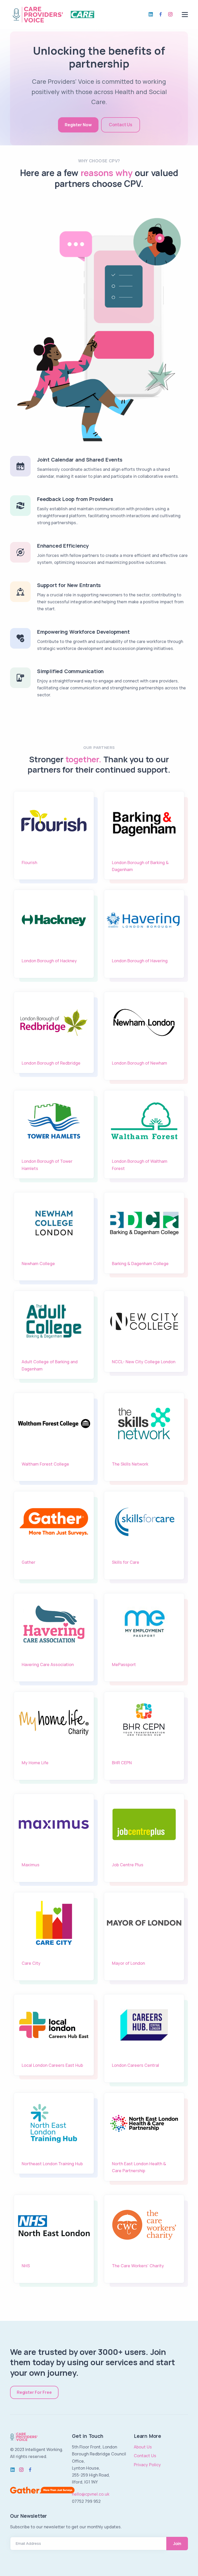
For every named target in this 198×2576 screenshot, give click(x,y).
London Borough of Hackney (49, 961)
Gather (28, 1562)
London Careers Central (135, 2065)
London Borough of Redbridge (51, 1063)
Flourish (29, 863)
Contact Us (121, 125)
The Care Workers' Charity (138, 2266)
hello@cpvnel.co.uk (91, 2494)
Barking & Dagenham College (140, 1264)
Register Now (78, 125)
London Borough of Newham (139, 1063)
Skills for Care (126, 1562)
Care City (31, 1963)
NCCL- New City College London (144, 1362)
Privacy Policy (147, 2465)
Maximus (31, 1865)
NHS (26, 2266)
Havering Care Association (48, 1665)
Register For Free (34, 2392)
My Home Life (35, 1763)
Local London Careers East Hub (52, 2065)
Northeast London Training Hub (52, 2164)
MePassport (124, 1665)
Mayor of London (128, 1963)
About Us (143, 2447)
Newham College (38, 1264)
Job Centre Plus (128, 1865)
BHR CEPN (122, 1763)
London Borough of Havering (140, 961)
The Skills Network (130, 1464)
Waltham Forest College (45, 1464)
